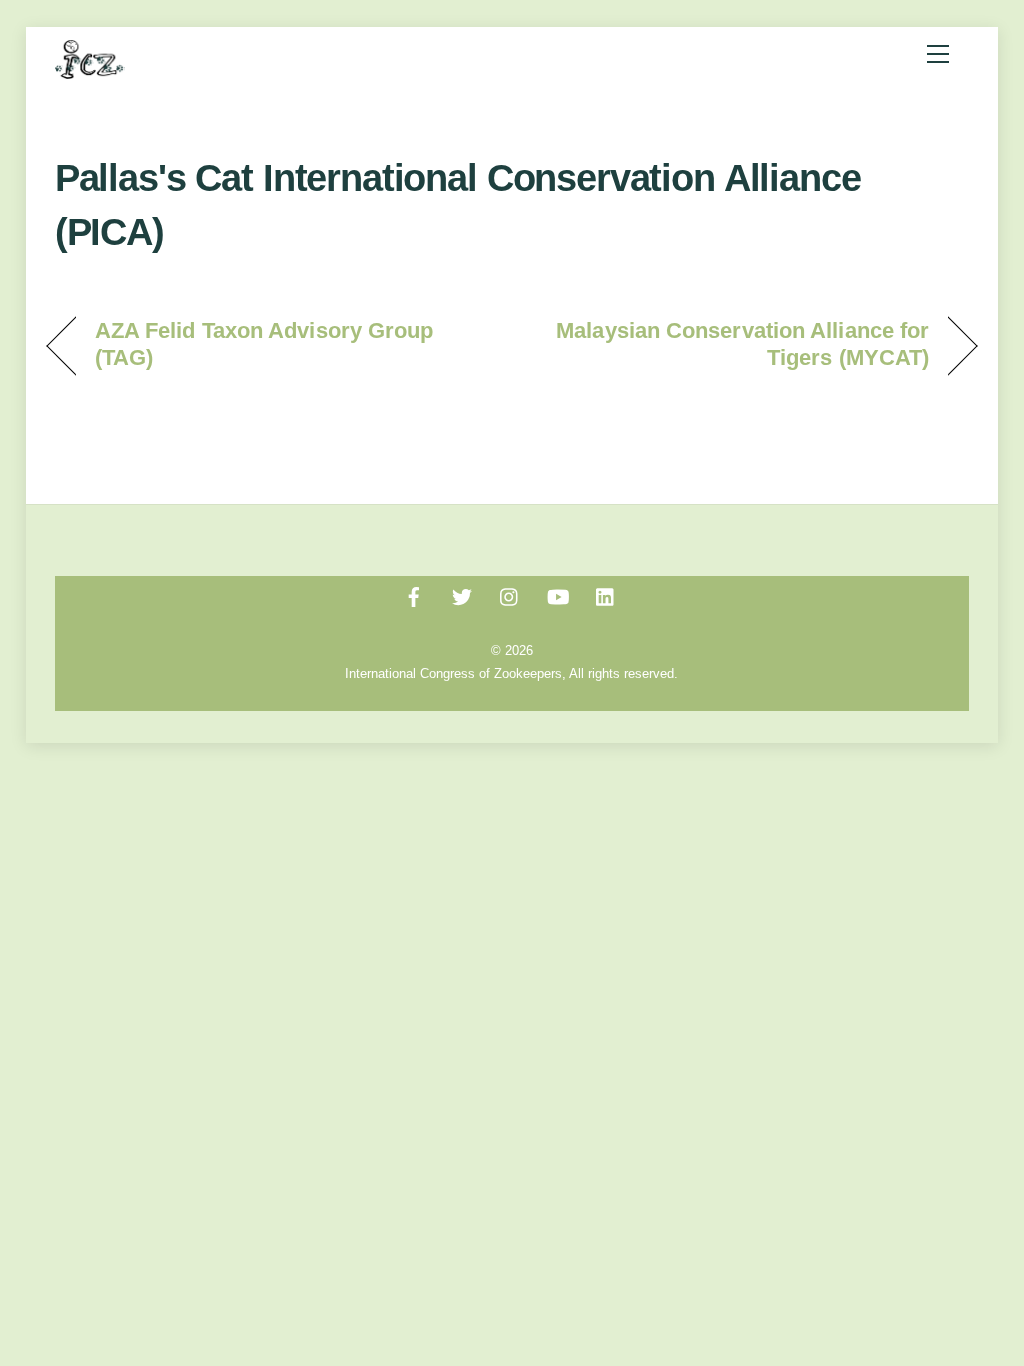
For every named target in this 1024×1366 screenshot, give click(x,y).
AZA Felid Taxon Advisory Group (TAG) (264, 343)
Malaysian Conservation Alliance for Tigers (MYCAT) (734, 343)
